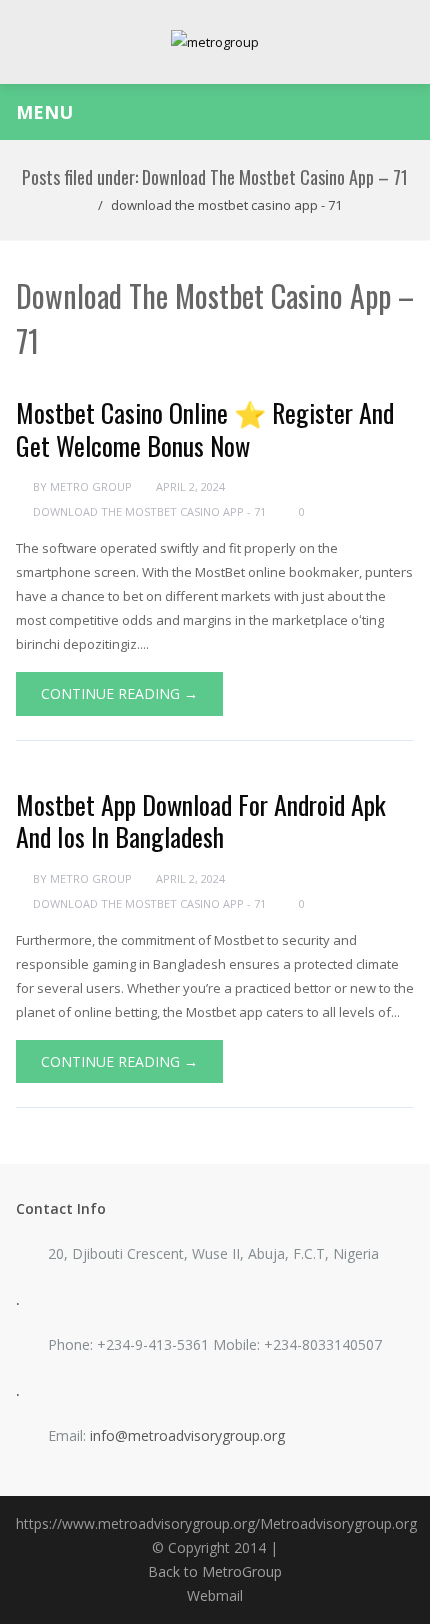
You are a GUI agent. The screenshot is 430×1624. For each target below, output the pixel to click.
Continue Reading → (119, 693)
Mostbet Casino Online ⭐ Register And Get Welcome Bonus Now (205, 429)
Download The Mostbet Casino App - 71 (226, 205)
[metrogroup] (215, 42)
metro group (91, 486)
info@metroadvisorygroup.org (187, 1435)
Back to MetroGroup (215, 1571)
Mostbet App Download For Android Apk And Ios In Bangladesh (201, 821)
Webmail (215, 1595)
